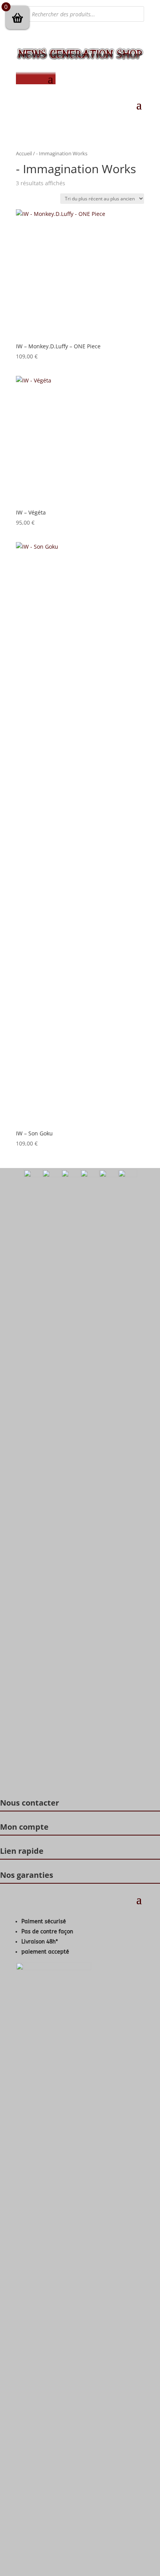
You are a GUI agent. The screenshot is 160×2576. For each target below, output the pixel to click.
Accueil (24, 153)
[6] (90, 1175)
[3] (33, 1175)
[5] (71, 1175)
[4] (52, 1175)
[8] (128, 1175)
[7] (109, 1175)
